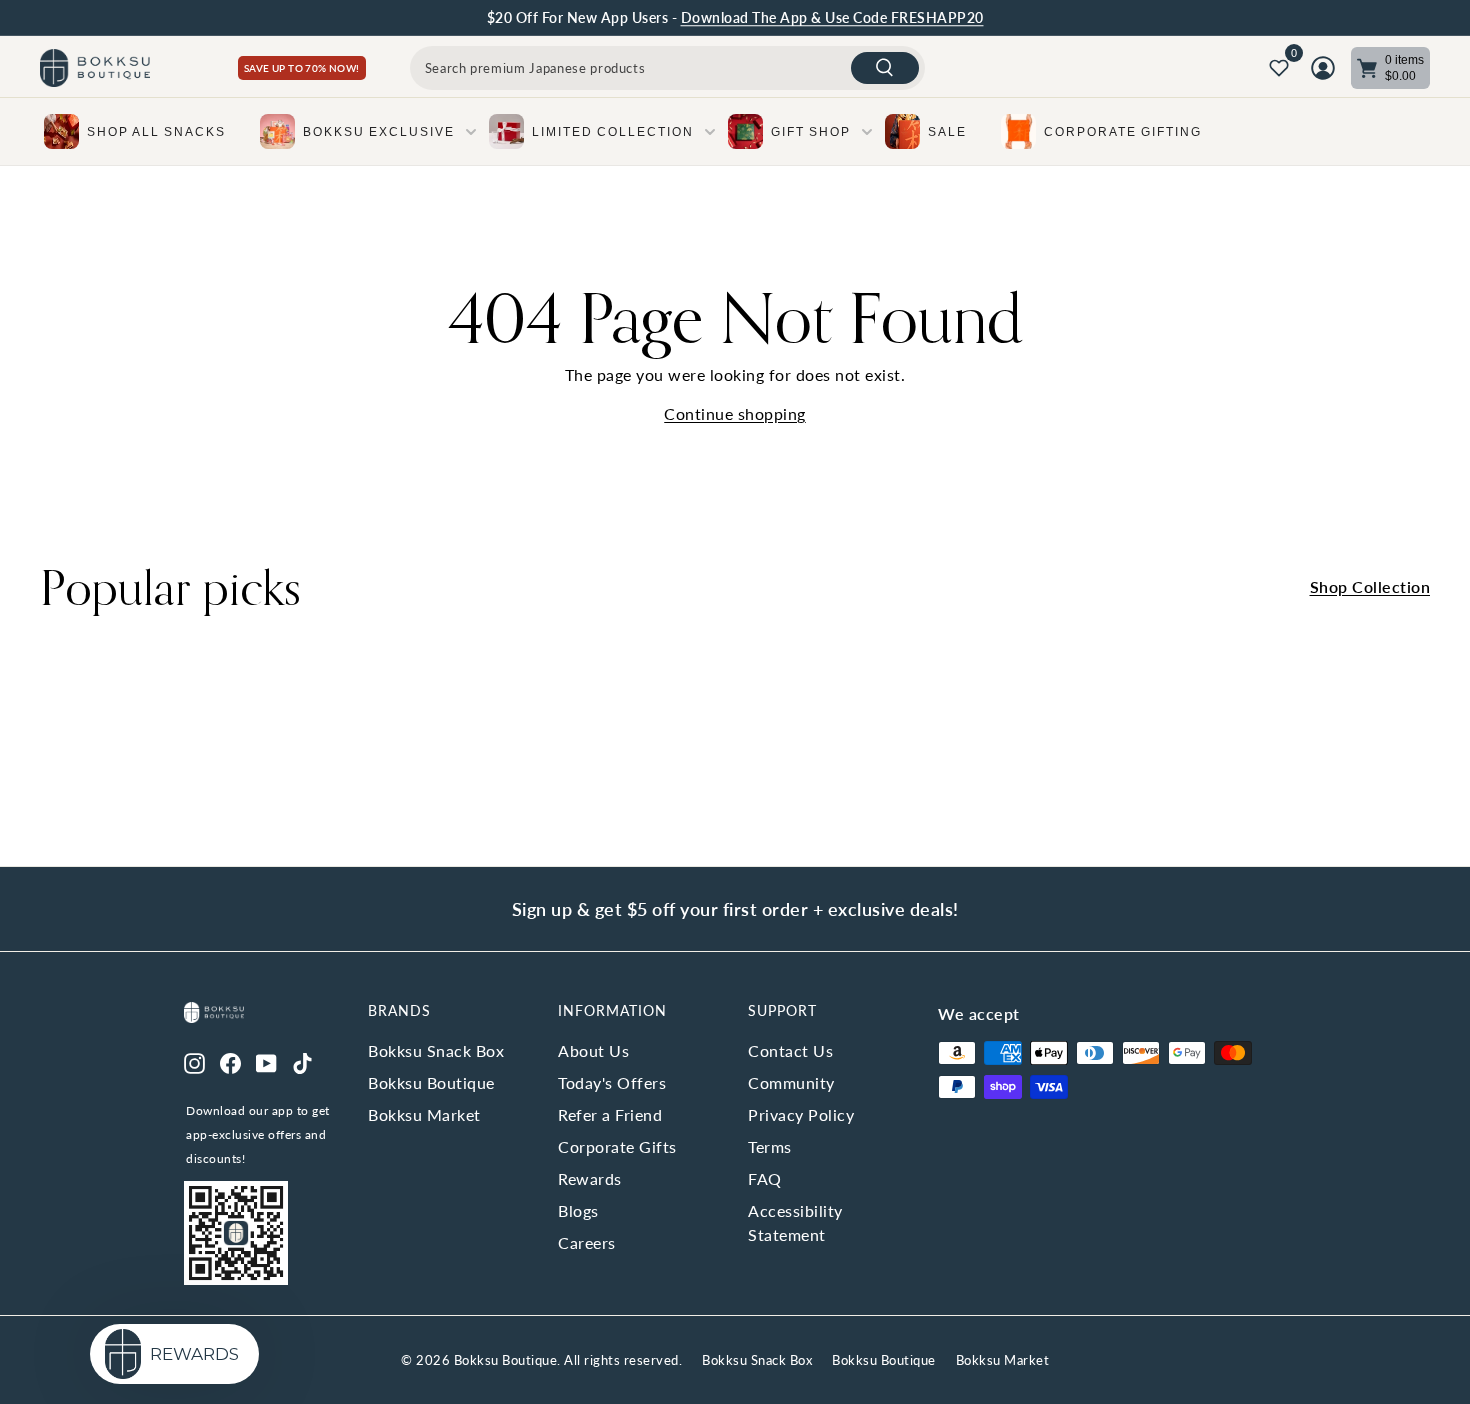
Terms (770, 1146)
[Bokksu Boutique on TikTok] (302, 1061)
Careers (587, 1242)
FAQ (765, 1178)
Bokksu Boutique (431, 1082)
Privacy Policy (801, 1114)
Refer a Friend (610, 1114)
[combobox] (667, 68)
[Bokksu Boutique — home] (95, 68)
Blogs (578, 1210)
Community (791, 1082)
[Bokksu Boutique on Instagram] (194, 1061)
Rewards (590, 1178)
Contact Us (790, 1050)
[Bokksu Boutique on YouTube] (266, 1061)
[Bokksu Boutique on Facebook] (230, 1061)
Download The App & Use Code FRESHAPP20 (832, 17)
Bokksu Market (424, 1114)
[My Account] (1323, 68)
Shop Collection (1370, 586)
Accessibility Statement (795, 1222)
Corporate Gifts (617, 1146)
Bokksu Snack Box (436, 1050)
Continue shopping (735, 413)
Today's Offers (612, 1082)
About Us (593, 1050)
